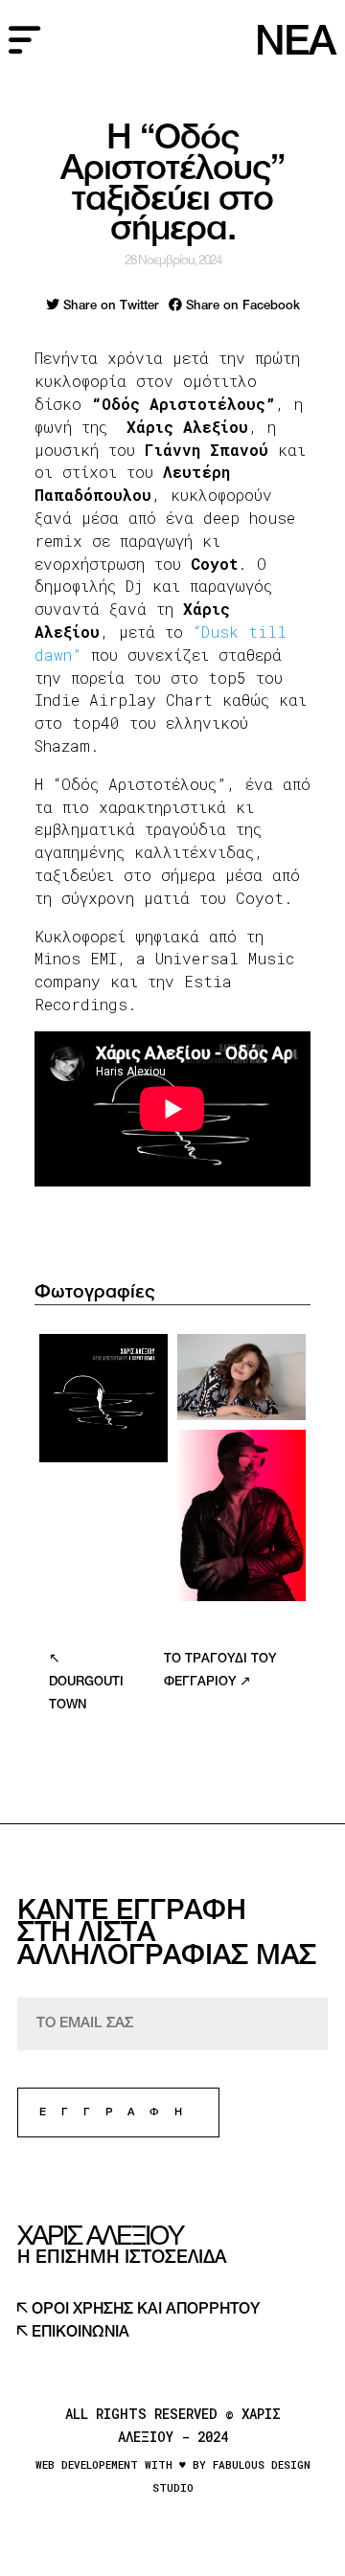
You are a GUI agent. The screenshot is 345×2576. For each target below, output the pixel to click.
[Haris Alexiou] (241, 1377)
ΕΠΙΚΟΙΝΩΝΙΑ (79, 2333)
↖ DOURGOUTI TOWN (86, 1683)
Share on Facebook (241, 306)
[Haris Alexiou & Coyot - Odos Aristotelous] (103, 1398)
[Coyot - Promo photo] (241, 1515)
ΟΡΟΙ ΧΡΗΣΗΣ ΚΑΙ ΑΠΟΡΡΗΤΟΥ (144, 2310)
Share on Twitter (109, 306)
